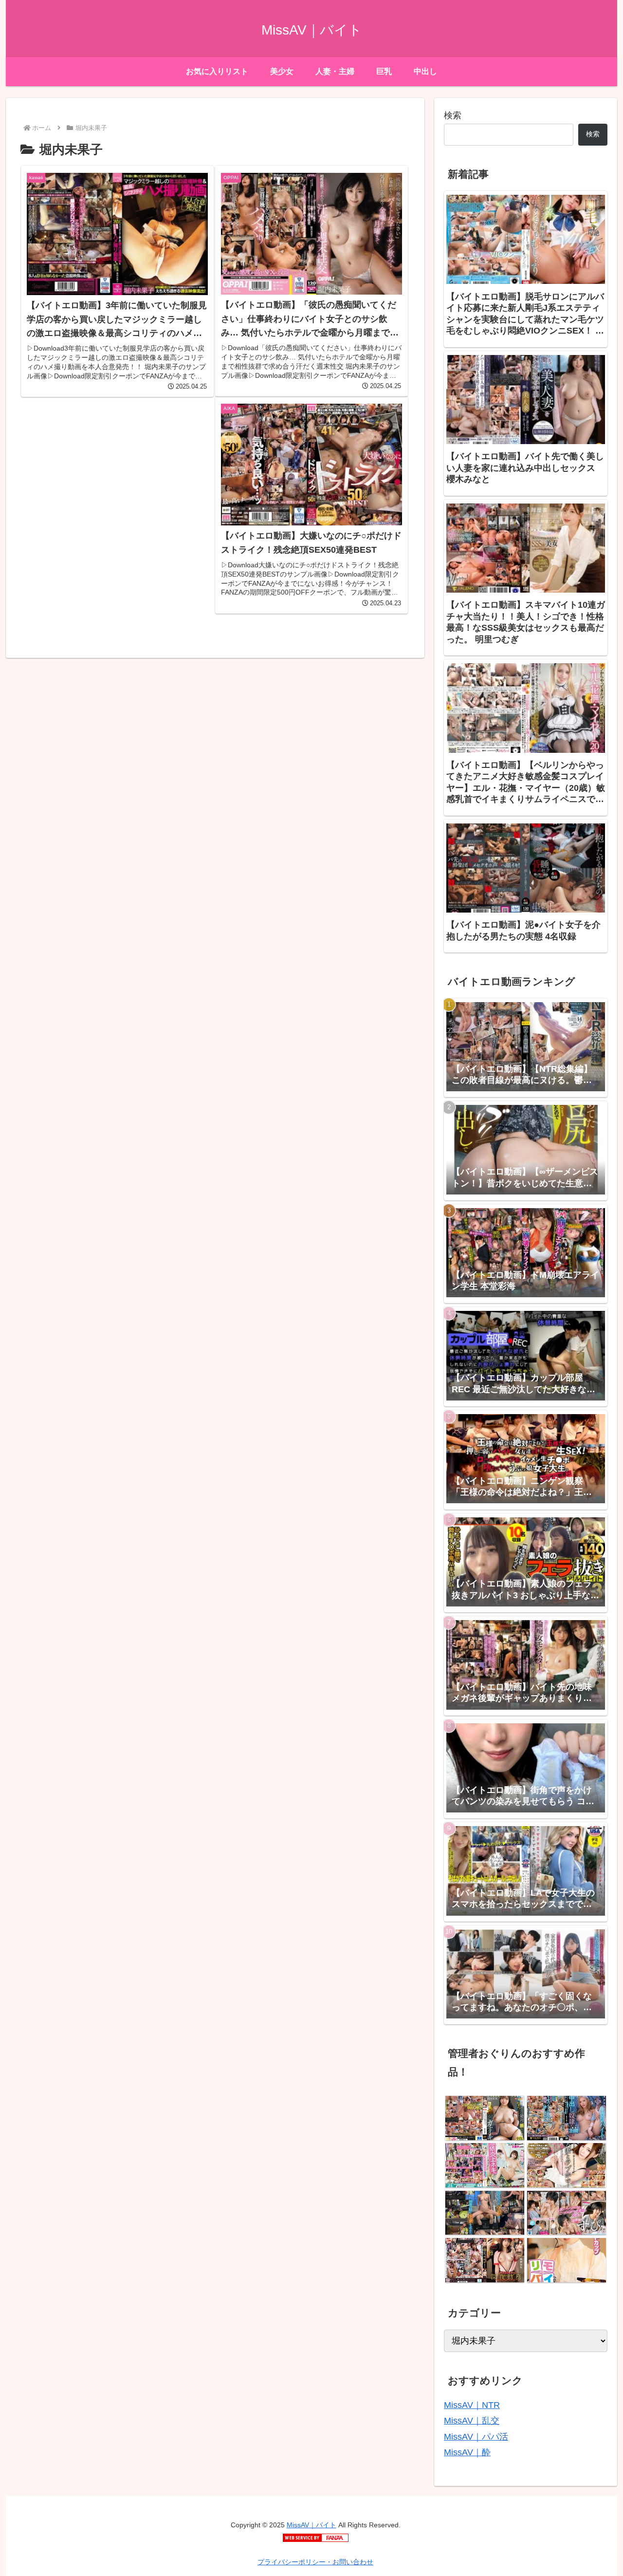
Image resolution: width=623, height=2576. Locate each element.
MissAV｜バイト (311, 2525)
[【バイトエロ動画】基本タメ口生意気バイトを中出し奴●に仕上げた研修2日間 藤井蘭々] (566, 2118)
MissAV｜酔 (467, 2452)
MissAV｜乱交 (472, 2421)
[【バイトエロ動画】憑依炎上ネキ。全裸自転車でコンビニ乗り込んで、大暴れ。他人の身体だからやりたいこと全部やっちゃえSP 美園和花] (485, 2165)
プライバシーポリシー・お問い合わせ (315, 2562)
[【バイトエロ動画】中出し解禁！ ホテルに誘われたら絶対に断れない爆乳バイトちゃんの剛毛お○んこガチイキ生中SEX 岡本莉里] (485, 2118)
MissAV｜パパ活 (476, 2437)
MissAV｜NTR (472, 2405)
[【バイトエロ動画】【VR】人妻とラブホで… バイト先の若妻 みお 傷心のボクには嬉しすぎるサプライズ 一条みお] (566, 2165)
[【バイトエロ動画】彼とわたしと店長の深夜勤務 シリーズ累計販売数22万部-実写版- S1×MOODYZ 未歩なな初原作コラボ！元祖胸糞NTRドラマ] (485, 2260)
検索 (453, 115)
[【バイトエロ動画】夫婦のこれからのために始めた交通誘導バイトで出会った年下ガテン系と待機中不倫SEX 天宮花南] (485, 2213)
